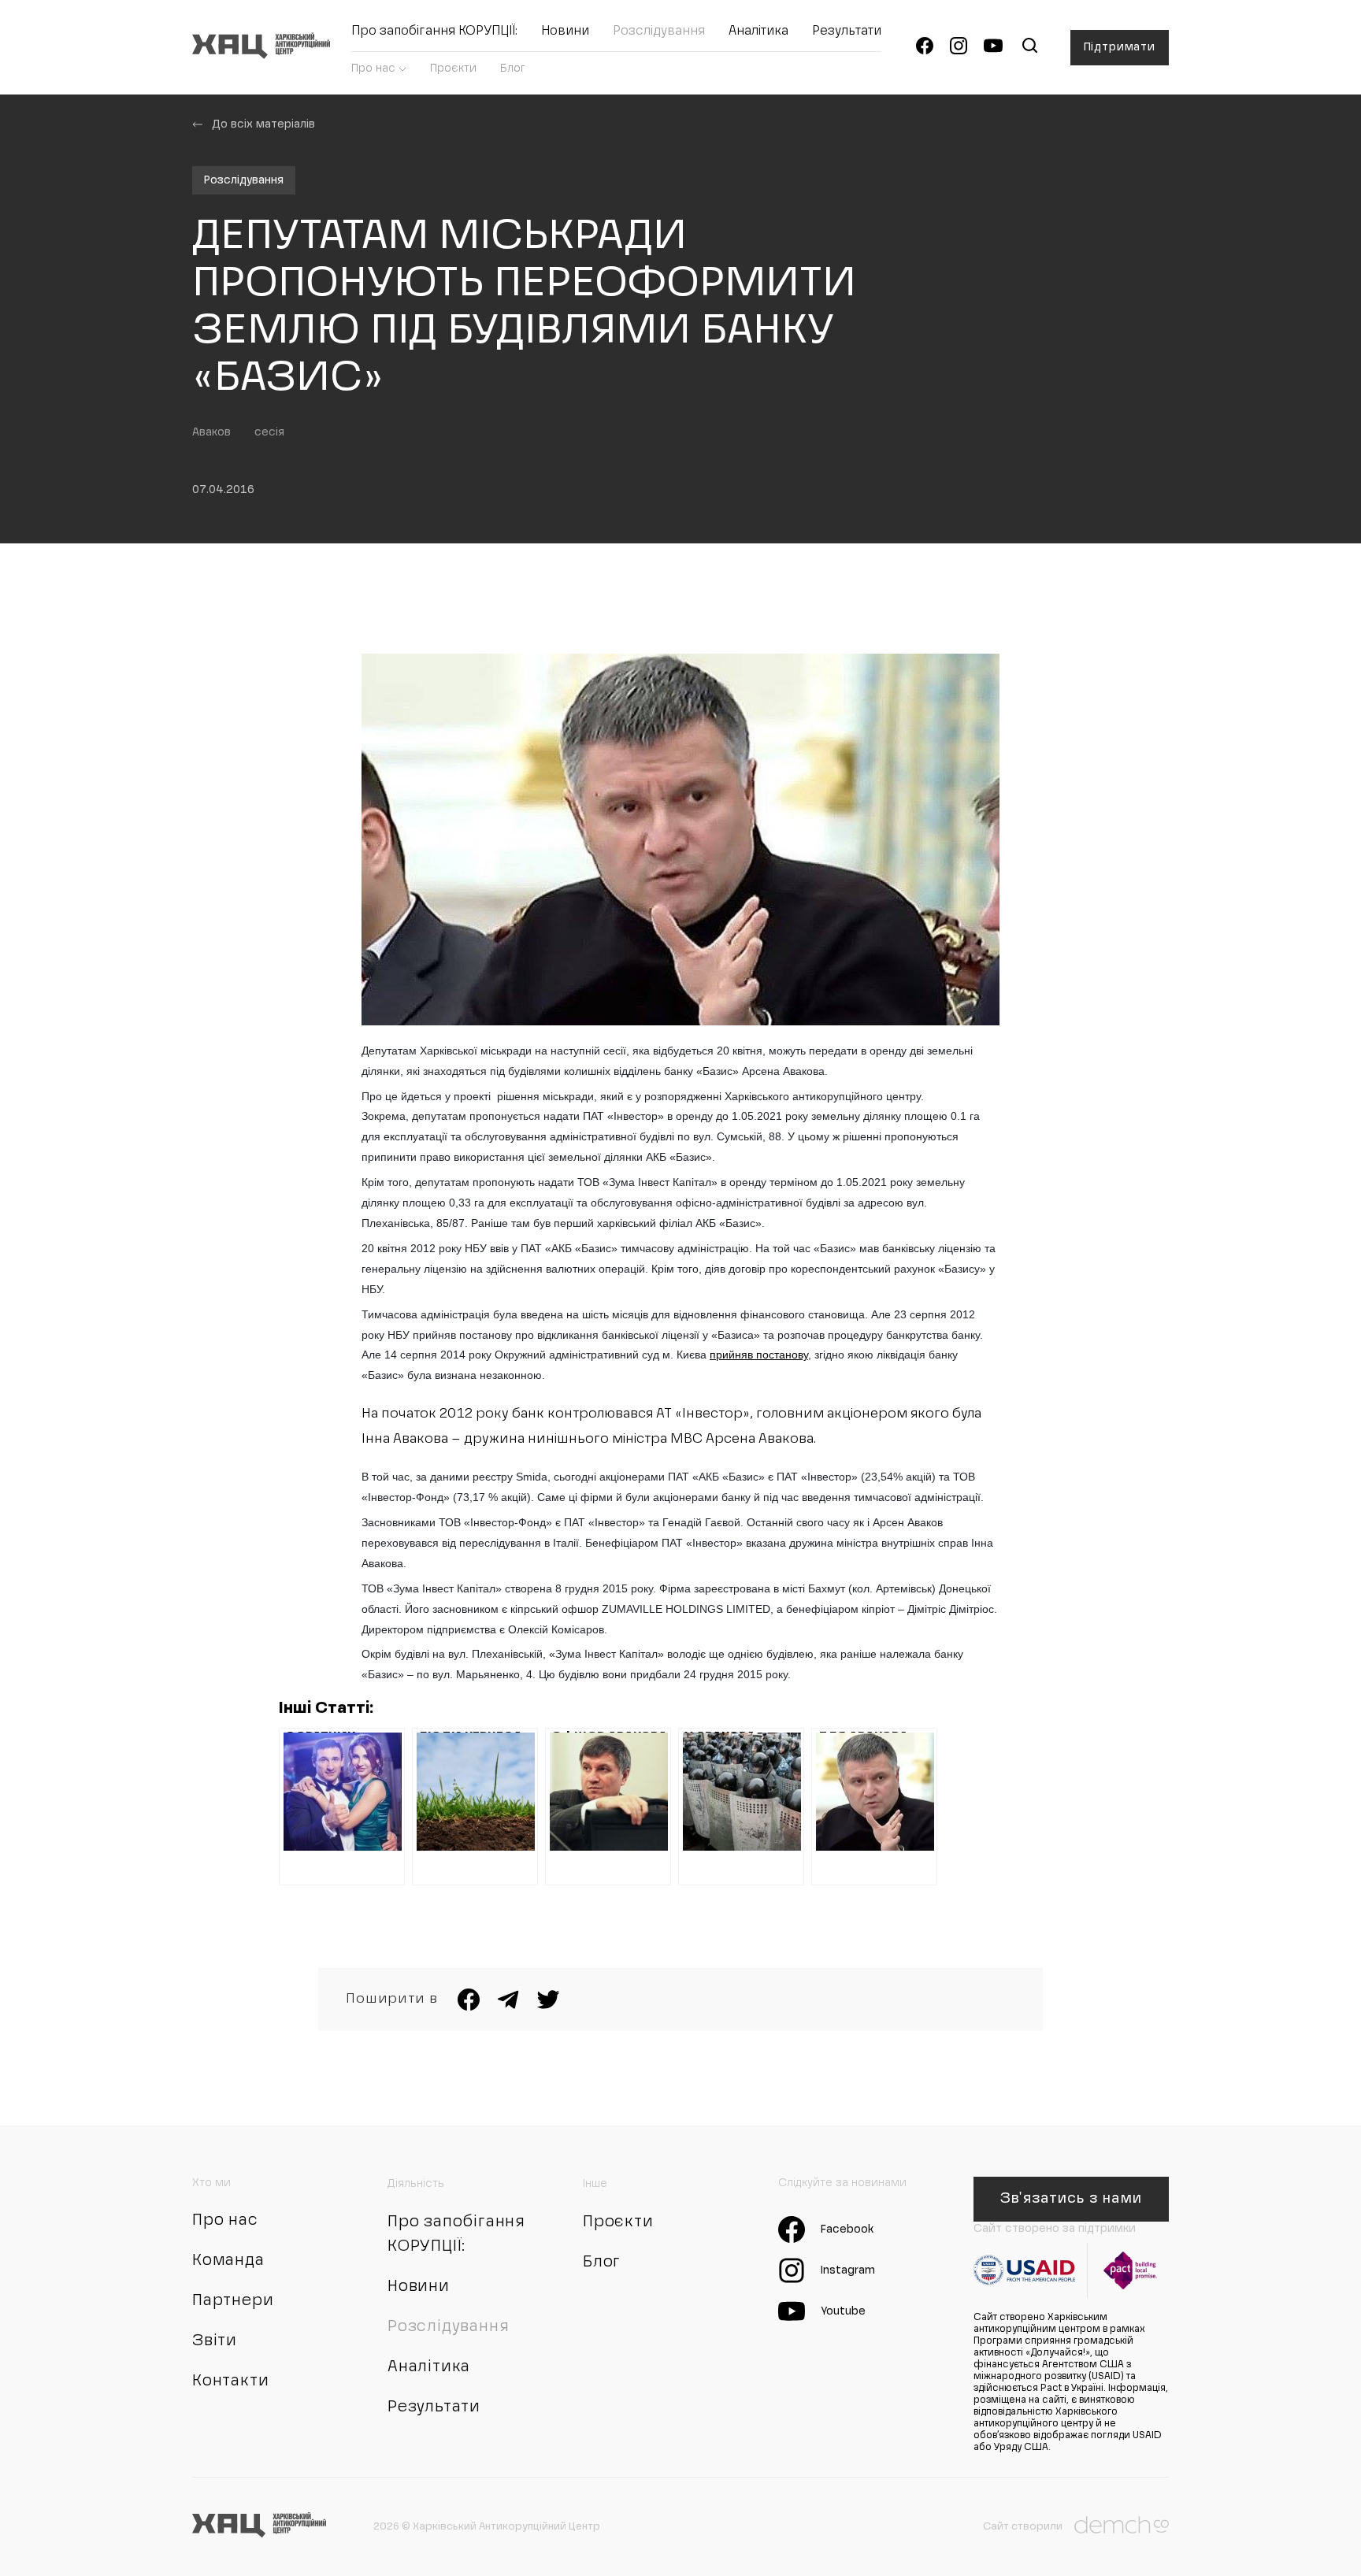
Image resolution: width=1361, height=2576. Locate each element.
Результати (847, 32)
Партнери (233, 2301)
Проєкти (453, 69)
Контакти (230, 2381)
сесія (269, 432)
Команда (228, 2261)
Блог (513, 69)
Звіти (215, 2341)
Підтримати (1120, 47)
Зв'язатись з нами (1071, 2199)
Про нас (373, 69)
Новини (565, 32)
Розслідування (659, 32)
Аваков (211, 432)
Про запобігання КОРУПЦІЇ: (434, 32)
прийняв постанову (759, 1355)
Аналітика (758, 32)
